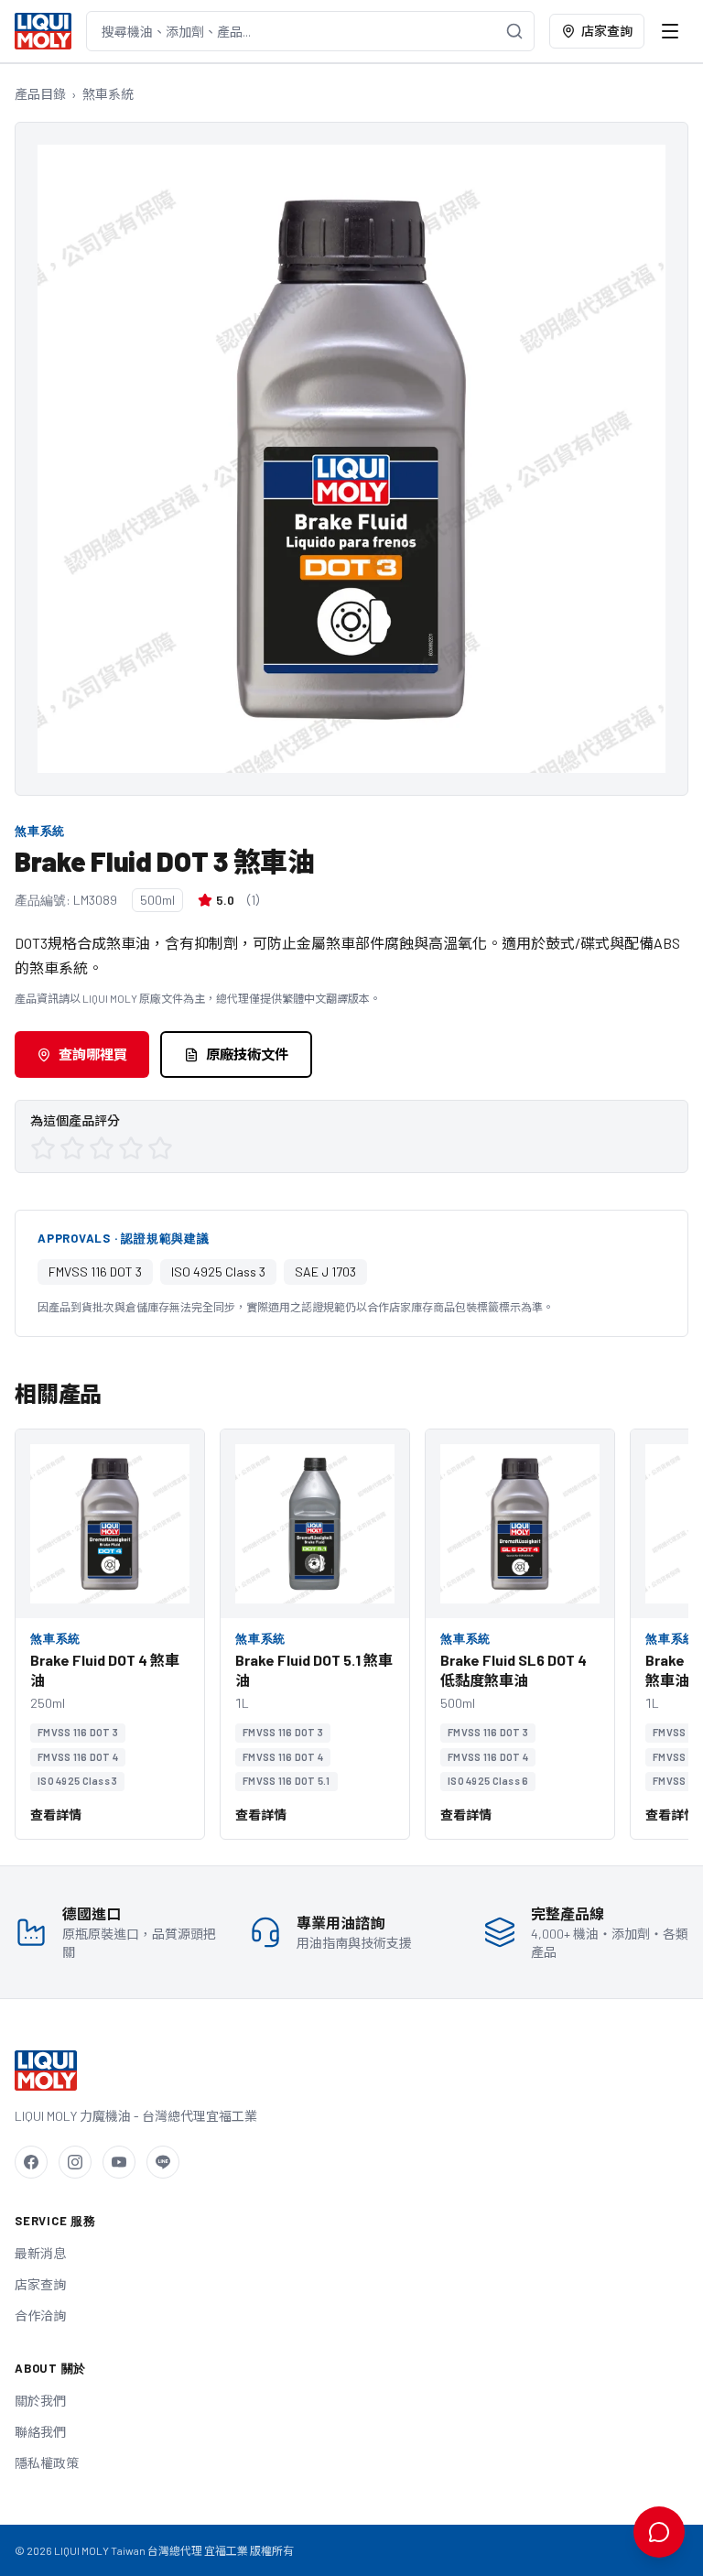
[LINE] (163, 2162)
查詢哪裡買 (93, 1054)
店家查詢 (607, 31)
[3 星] (102, 1148)
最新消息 (40, 2253)
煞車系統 (108, 94)
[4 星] (131, 1148)
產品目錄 (40, 94)
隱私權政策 (47, 2463)
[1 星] (43, 1148)
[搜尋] (514, 31)
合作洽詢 (40, 2315)
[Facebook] (31, 2162)
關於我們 (40, 2401)
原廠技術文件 (247, 1054)
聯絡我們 (40, 2432)
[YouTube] (119, 2162)
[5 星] (160, 1148)
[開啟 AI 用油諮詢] (659, 2532)
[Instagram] (75, 2162)
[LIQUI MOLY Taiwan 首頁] (43, 31)
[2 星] (72, 1148)
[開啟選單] (670, 31)
